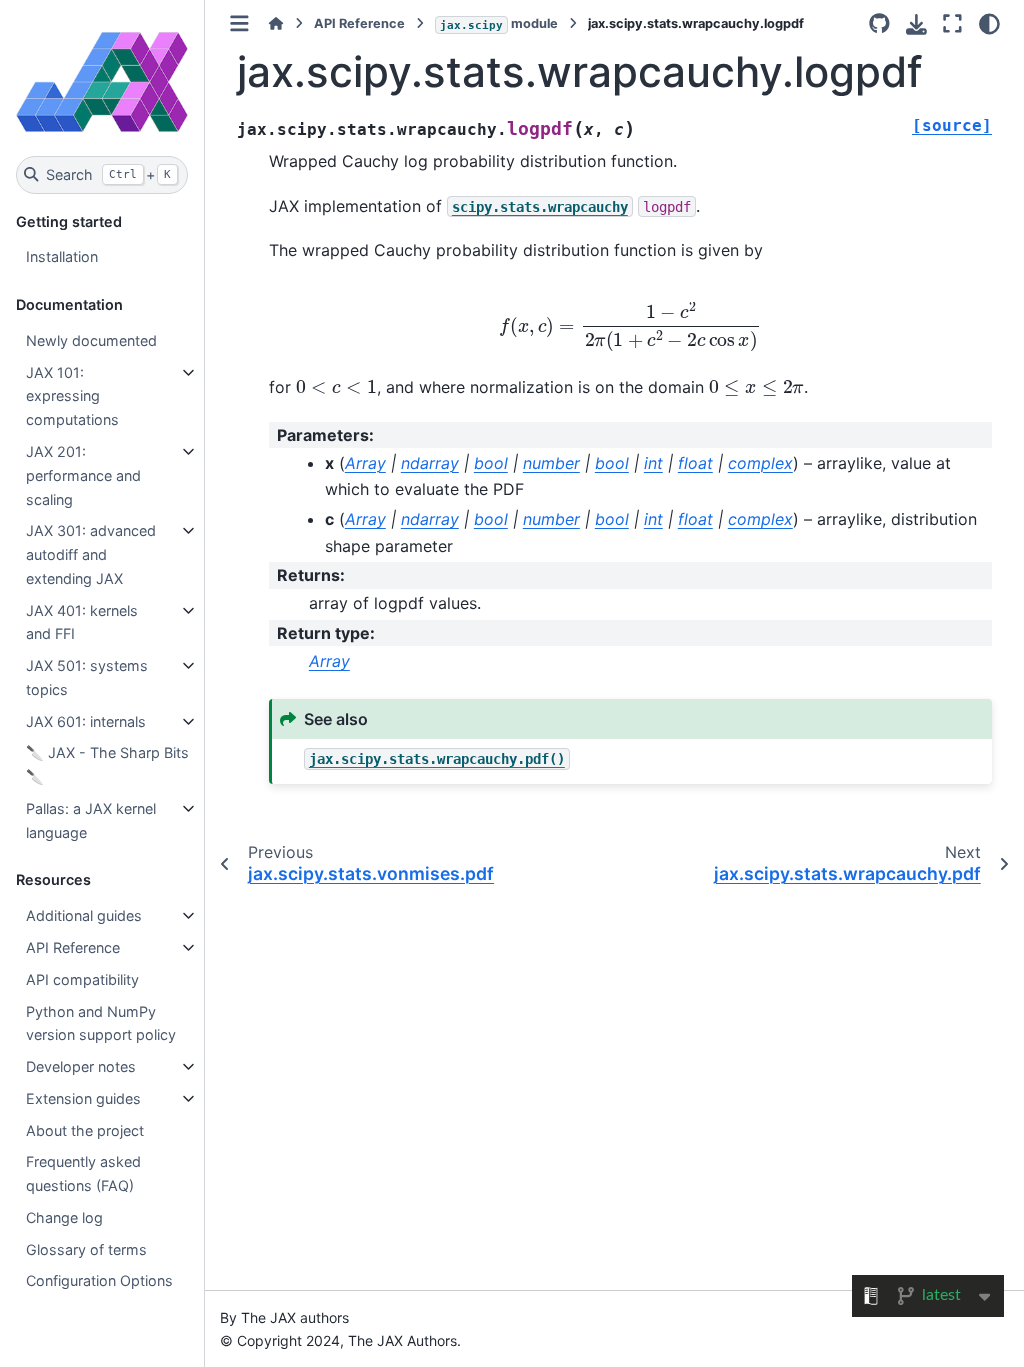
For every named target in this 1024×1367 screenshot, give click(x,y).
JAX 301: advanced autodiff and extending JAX (91, 554)
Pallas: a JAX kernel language (91, 820)
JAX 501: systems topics (87, 677)
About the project (85, 1130)
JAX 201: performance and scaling (83, 475)
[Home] (276, 23)
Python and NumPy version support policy (101, 1023)
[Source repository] (879, 24)
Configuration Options (99, 1280)
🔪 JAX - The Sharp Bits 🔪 (107, 764)
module (499, 23)
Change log (64, 1217)
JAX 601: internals (86, 721)
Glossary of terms (86, 1249)
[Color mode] (989, 24)
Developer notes (81, 1066)
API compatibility (82, 979)
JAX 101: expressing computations (72, 396)
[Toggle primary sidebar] (239, 23)
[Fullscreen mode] (952, 24)
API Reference (73, 947)
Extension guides (83, 1098)
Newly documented (91, 340)
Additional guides (84, 915)
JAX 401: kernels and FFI (82, 622)
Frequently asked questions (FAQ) (83, 1173)
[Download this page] (916, 24)
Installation (62, 256)
